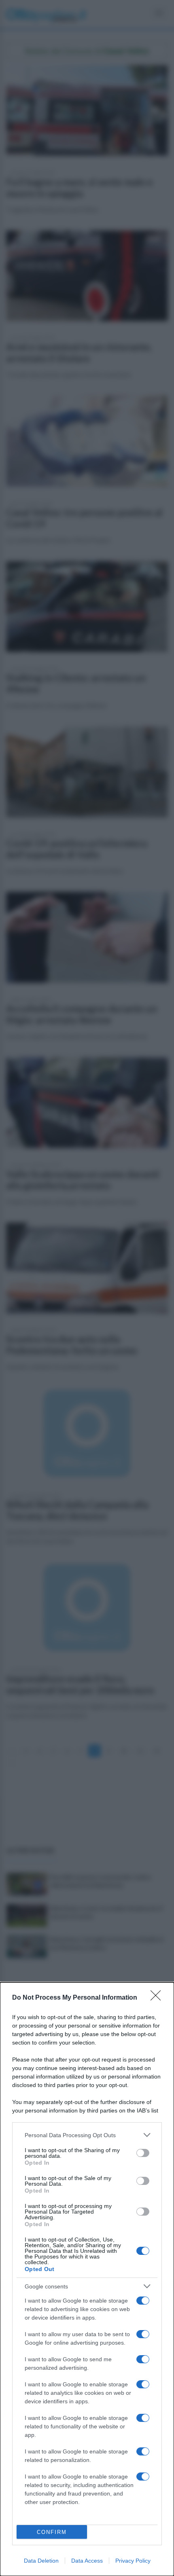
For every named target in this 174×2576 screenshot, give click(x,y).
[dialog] (87, 2279)
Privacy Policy (133, 2561)
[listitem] (87, 2135)
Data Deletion (41, 2561)
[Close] (158, 1998)
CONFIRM (52, 2532)
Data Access (87, 2561)
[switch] (143, 2153)
